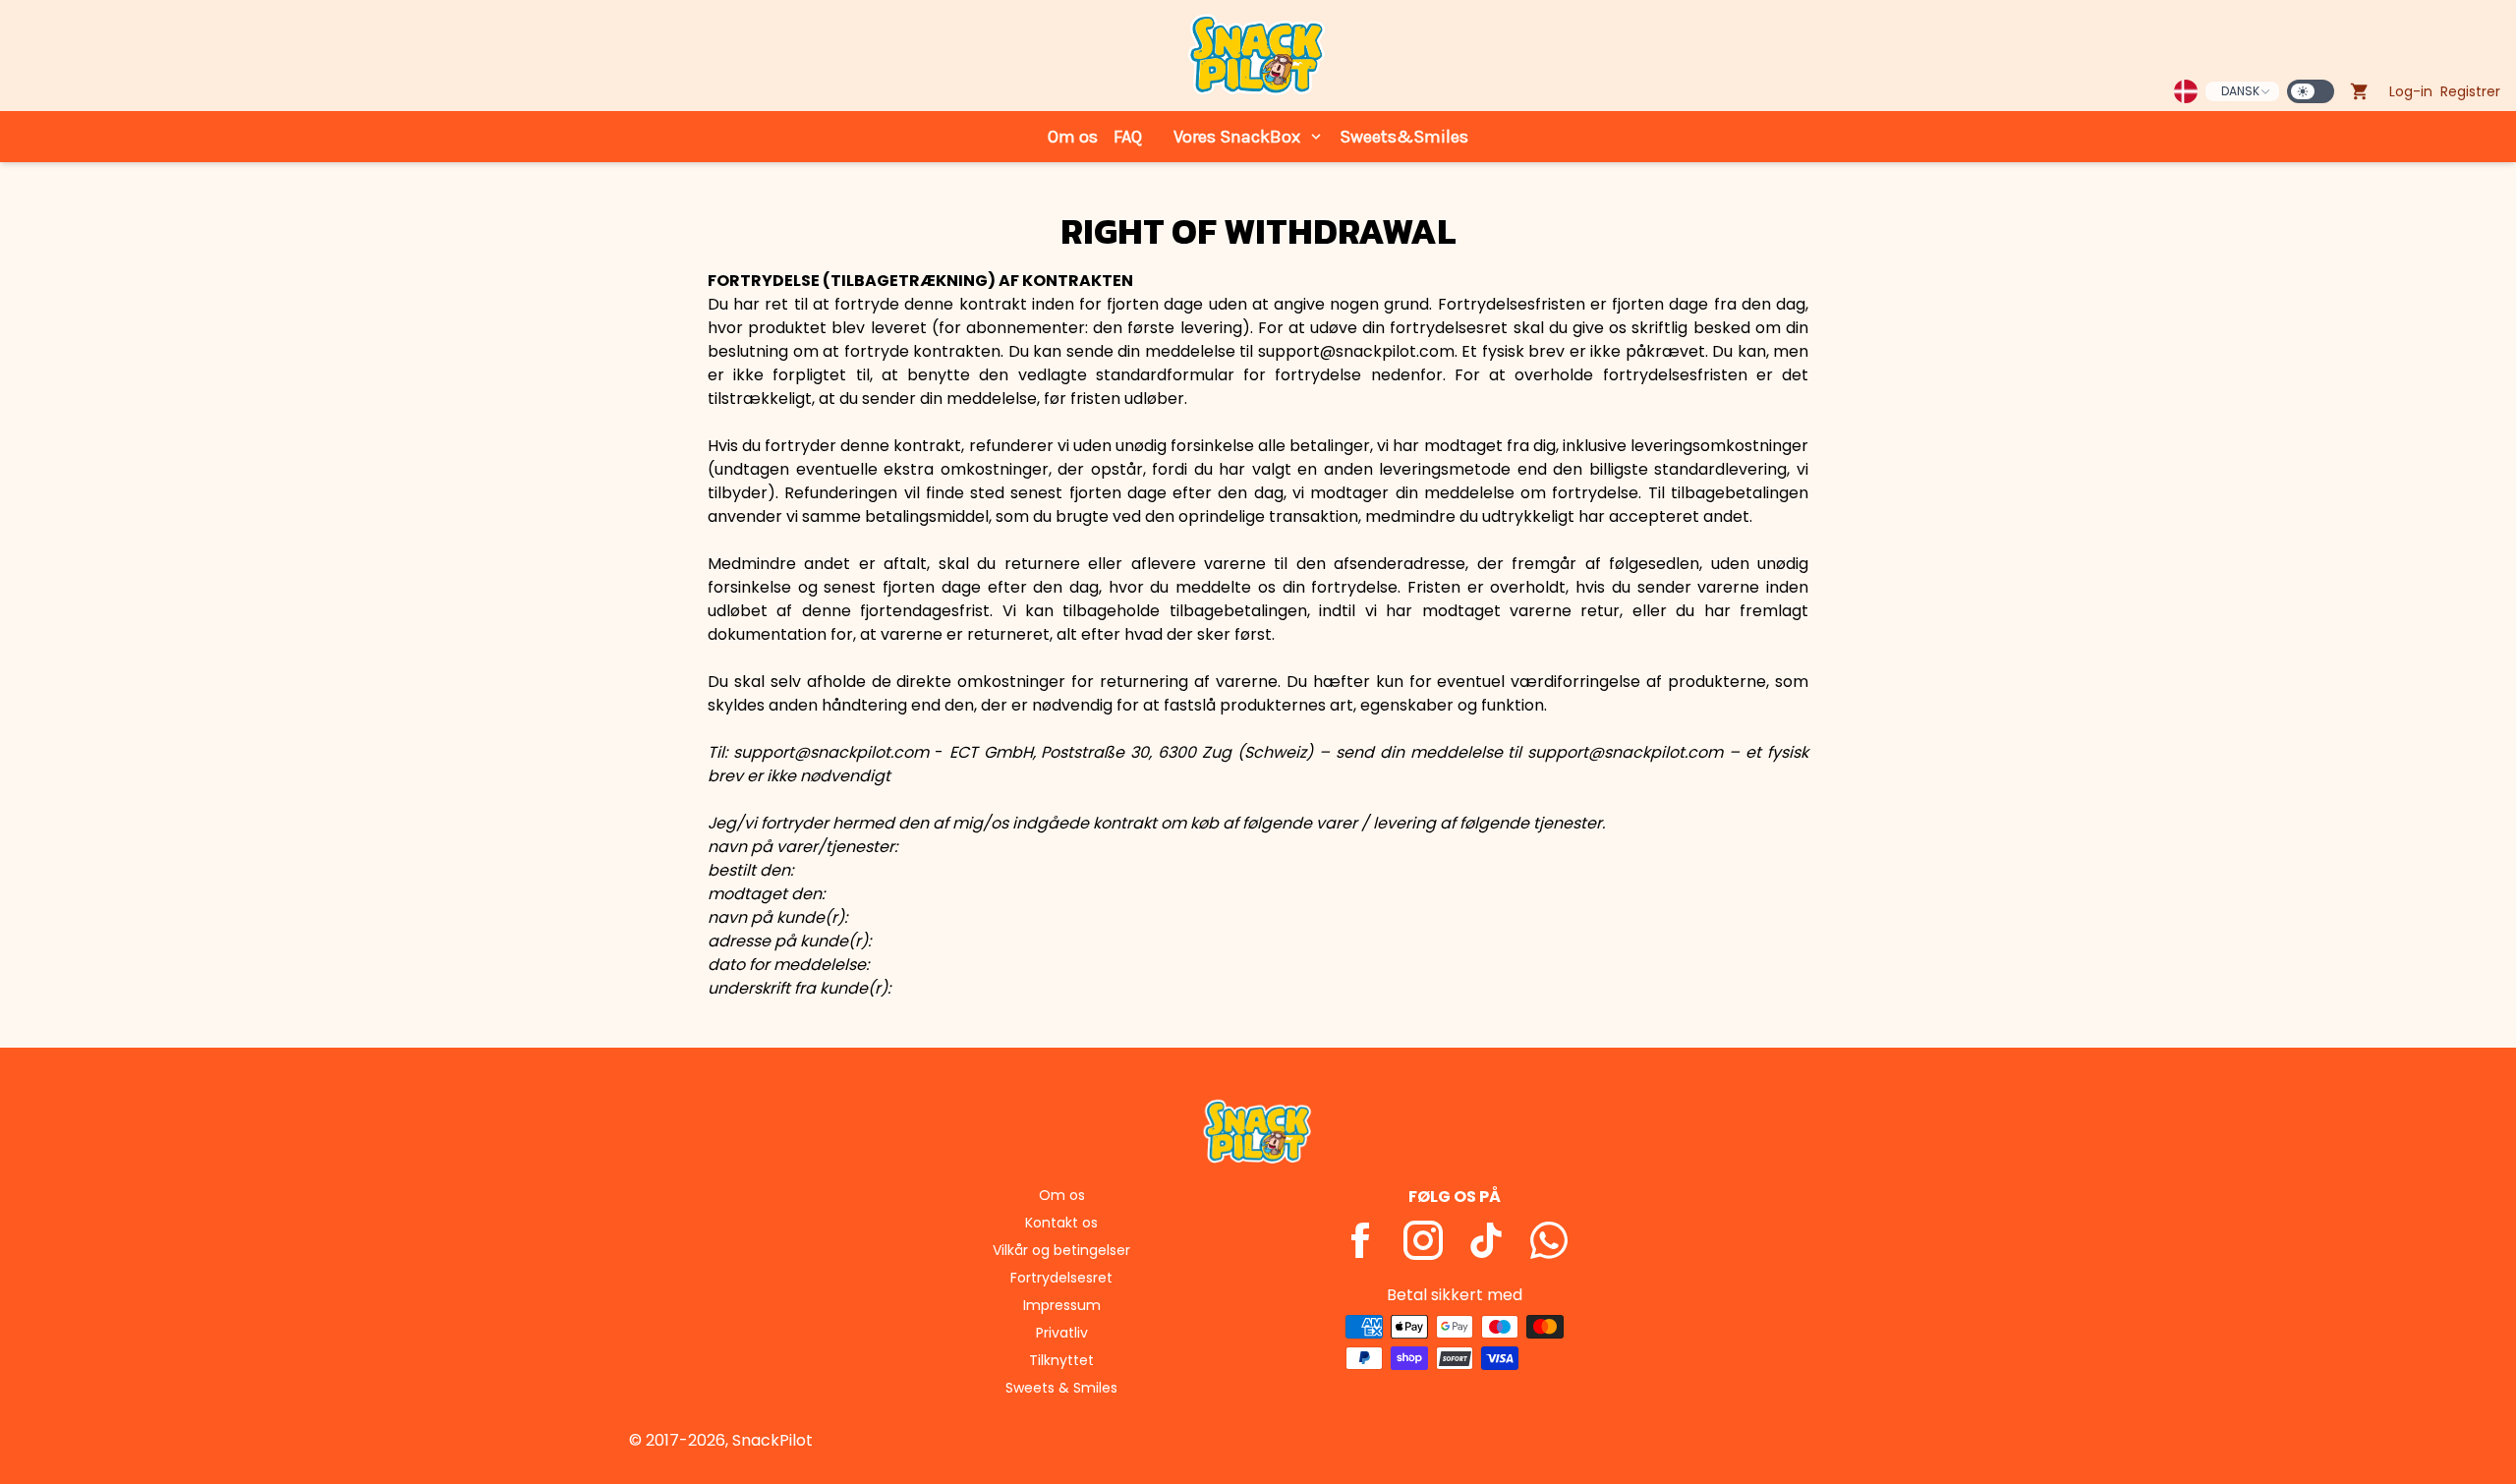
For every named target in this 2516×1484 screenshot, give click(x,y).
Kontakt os (1061, 1223)
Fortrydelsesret (1061, 1278)
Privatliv (1062, 1333)
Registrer (2470, 91)
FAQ (1128, 137)
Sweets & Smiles (1061, 1388)
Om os (1073, 137)
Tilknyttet (1061, 1360)
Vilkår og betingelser (1061, 1250)
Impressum (1062, 1305)
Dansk (2240, 91)
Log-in (2411, 91)
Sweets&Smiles (1404, 137)
